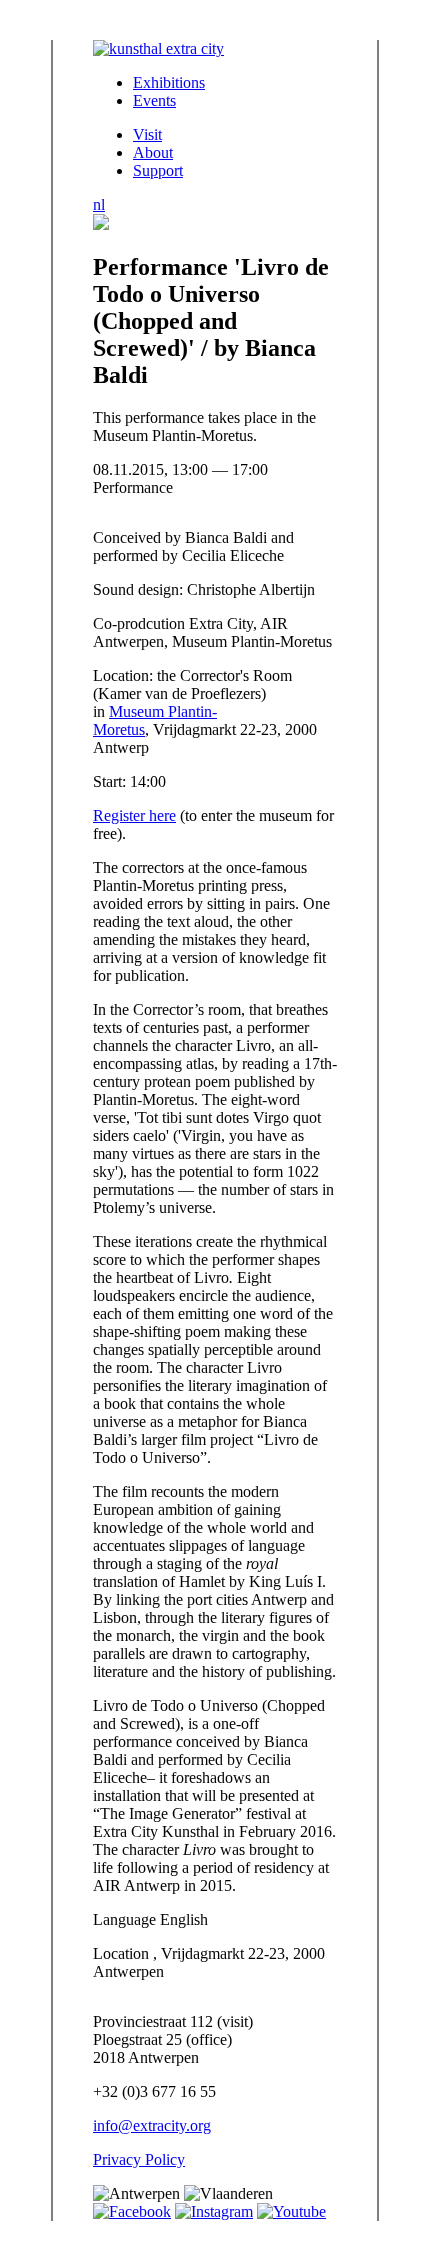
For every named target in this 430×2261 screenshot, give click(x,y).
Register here (134, 815)
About (153, 152)
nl (99, 204)
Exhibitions (169, 82)
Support (158, 170)
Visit (147, 134)
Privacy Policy (139, 2159)
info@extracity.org (152, 2125)
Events (154, 100)
